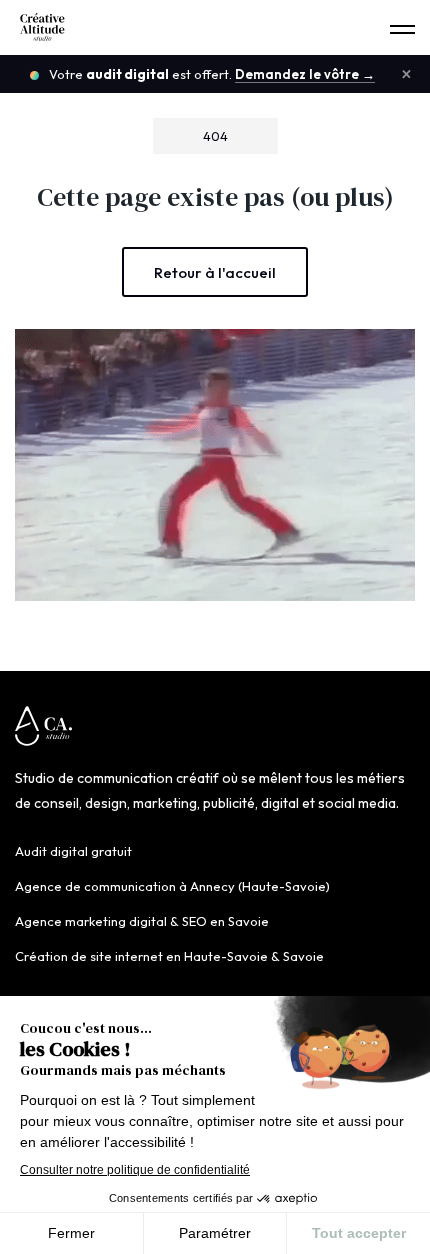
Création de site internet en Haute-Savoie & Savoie (169, 956)
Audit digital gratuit (73, 851)
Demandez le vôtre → (305, 74)
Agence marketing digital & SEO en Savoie (142, 921)
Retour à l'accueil (215, 272)
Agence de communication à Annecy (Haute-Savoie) (172, 886)
